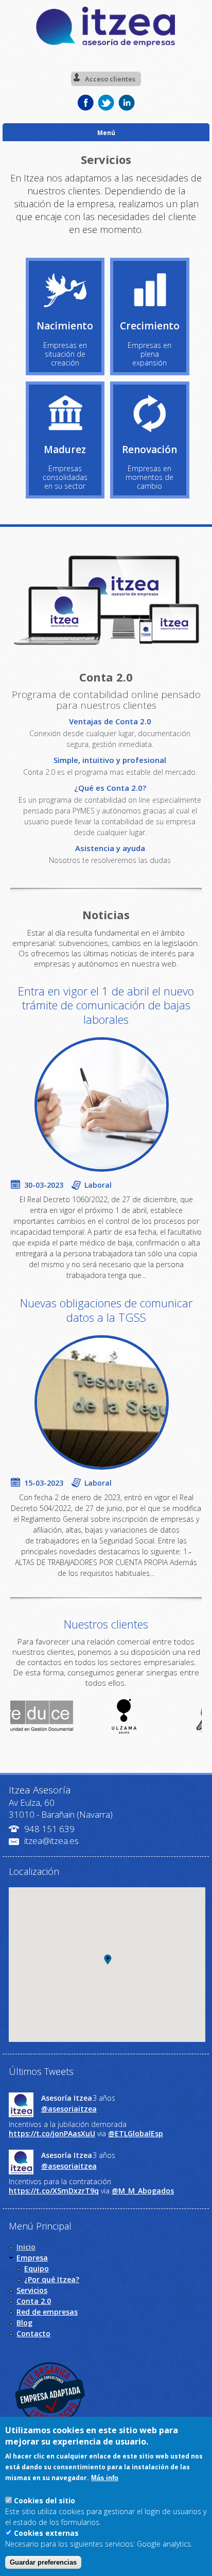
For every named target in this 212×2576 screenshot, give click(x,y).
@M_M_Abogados (143, 2191)
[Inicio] (106, 46)
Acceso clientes (110, 79)
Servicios (32, 2290)
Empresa (32, 2258)
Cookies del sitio (45, 2500)
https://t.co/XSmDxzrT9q (54, 2191)
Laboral (98, 1185)
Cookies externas (46, 2533)
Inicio (26, 2247)
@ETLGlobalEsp (136, 2133)
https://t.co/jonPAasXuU (52, 2133)
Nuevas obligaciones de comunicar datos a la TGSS (106, 1310)
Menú (106, 132)
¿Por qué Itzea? (52, 2279)
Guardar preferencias (43, 2562)
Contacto (33, 2333)
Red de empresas (47, 2312)
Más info (105, 2478)
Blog (24, 2323)
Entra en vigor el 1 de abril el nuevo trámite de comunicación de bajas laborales (106, 1005)
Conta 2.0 (34, 2301)
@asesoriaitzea (69, 2109)
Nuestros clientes (106, 1624)
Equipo (37, 2268)
